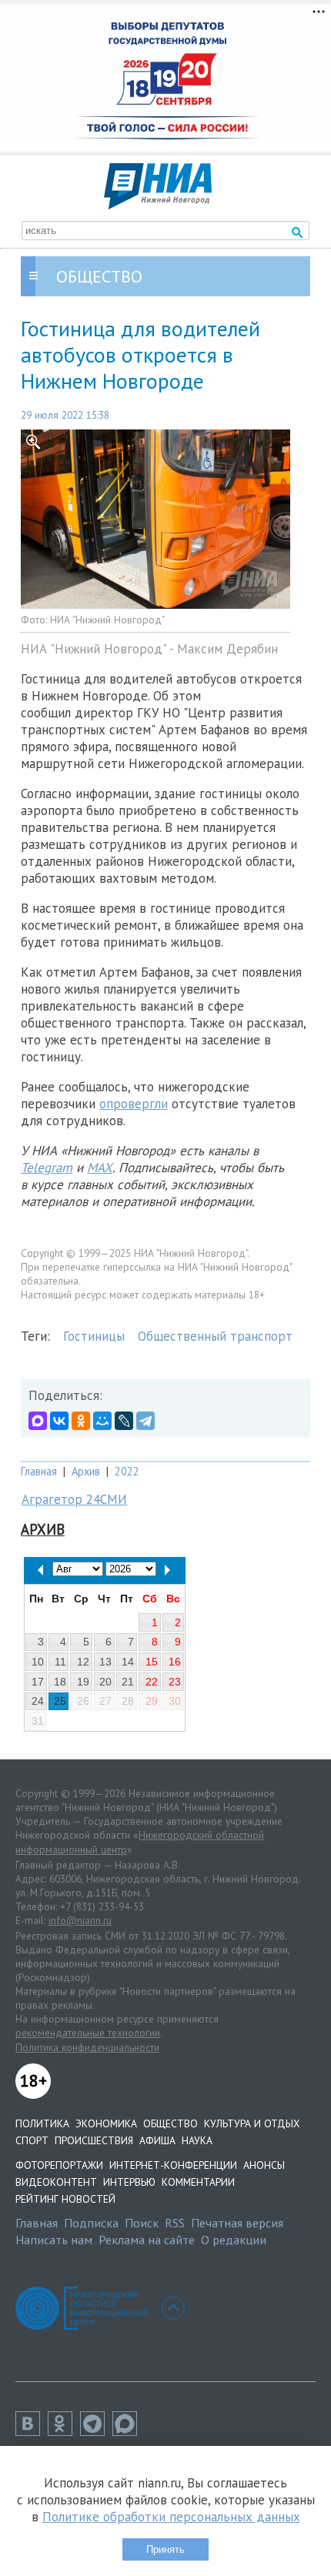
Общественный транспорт (215, 1336)
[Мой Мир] (102, 1421)
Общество (171, 2123)
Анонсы (264, 2165)
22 (152, 1682)
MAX (100, 1168)
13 (105, 1662)
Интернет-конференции (173, 2165)
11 (60, 1662)
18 (60, 1682)
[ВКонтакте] (59, 1421)
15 (152, 1662)
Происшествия (94, 2140)
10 (38, 1662)
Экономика (106, 2123)
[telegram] (96, 2431)
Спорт (32, 2140)
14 (128, 1662)
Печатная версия (237, 2223)
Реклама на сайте (147, 2240)
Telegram (47, 1168)
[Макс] (129, 2431)
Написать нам (54, 2240)
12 (83, 1662)
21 (128, 1682)
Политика (42, 2123)
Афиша (157, 2140)
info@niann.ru (80, 1920)
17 (38, 1682)
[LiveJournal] (124, 1421)
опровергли (134, 1104)
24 (38, 1701)
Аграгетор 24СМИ (74, 1499)
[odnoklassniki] (64, 2431)
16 (175, 1662)
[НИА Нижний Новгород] (158, 205)
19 (83, 1682)
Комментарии (198, 2182)
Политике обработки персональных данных (171, 2517)
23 (175, 1682)
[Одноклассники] (81, 1421)
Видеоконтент (56, 2182)
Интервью (129, 2182)
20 (105, 1682)
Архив (86, 1471)
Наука (197, 2140)
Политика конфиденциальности (87, 2047)
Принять (165, 2549)
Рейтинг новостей (65, 2199)
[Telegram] (145, 1421)
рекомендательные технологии (88, 2033)
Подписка (91, 2223)
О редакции (234, 2240)
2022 (127, 1471)
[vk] (32, 2431)
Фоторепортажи (59, 2165)
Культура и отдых (252, 2123)
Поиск (142, 2223)
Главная (39, 1471)
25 (60, 1701)
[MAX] (38, 1421)
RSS (175, 2223)
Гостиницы (94, 1336)
